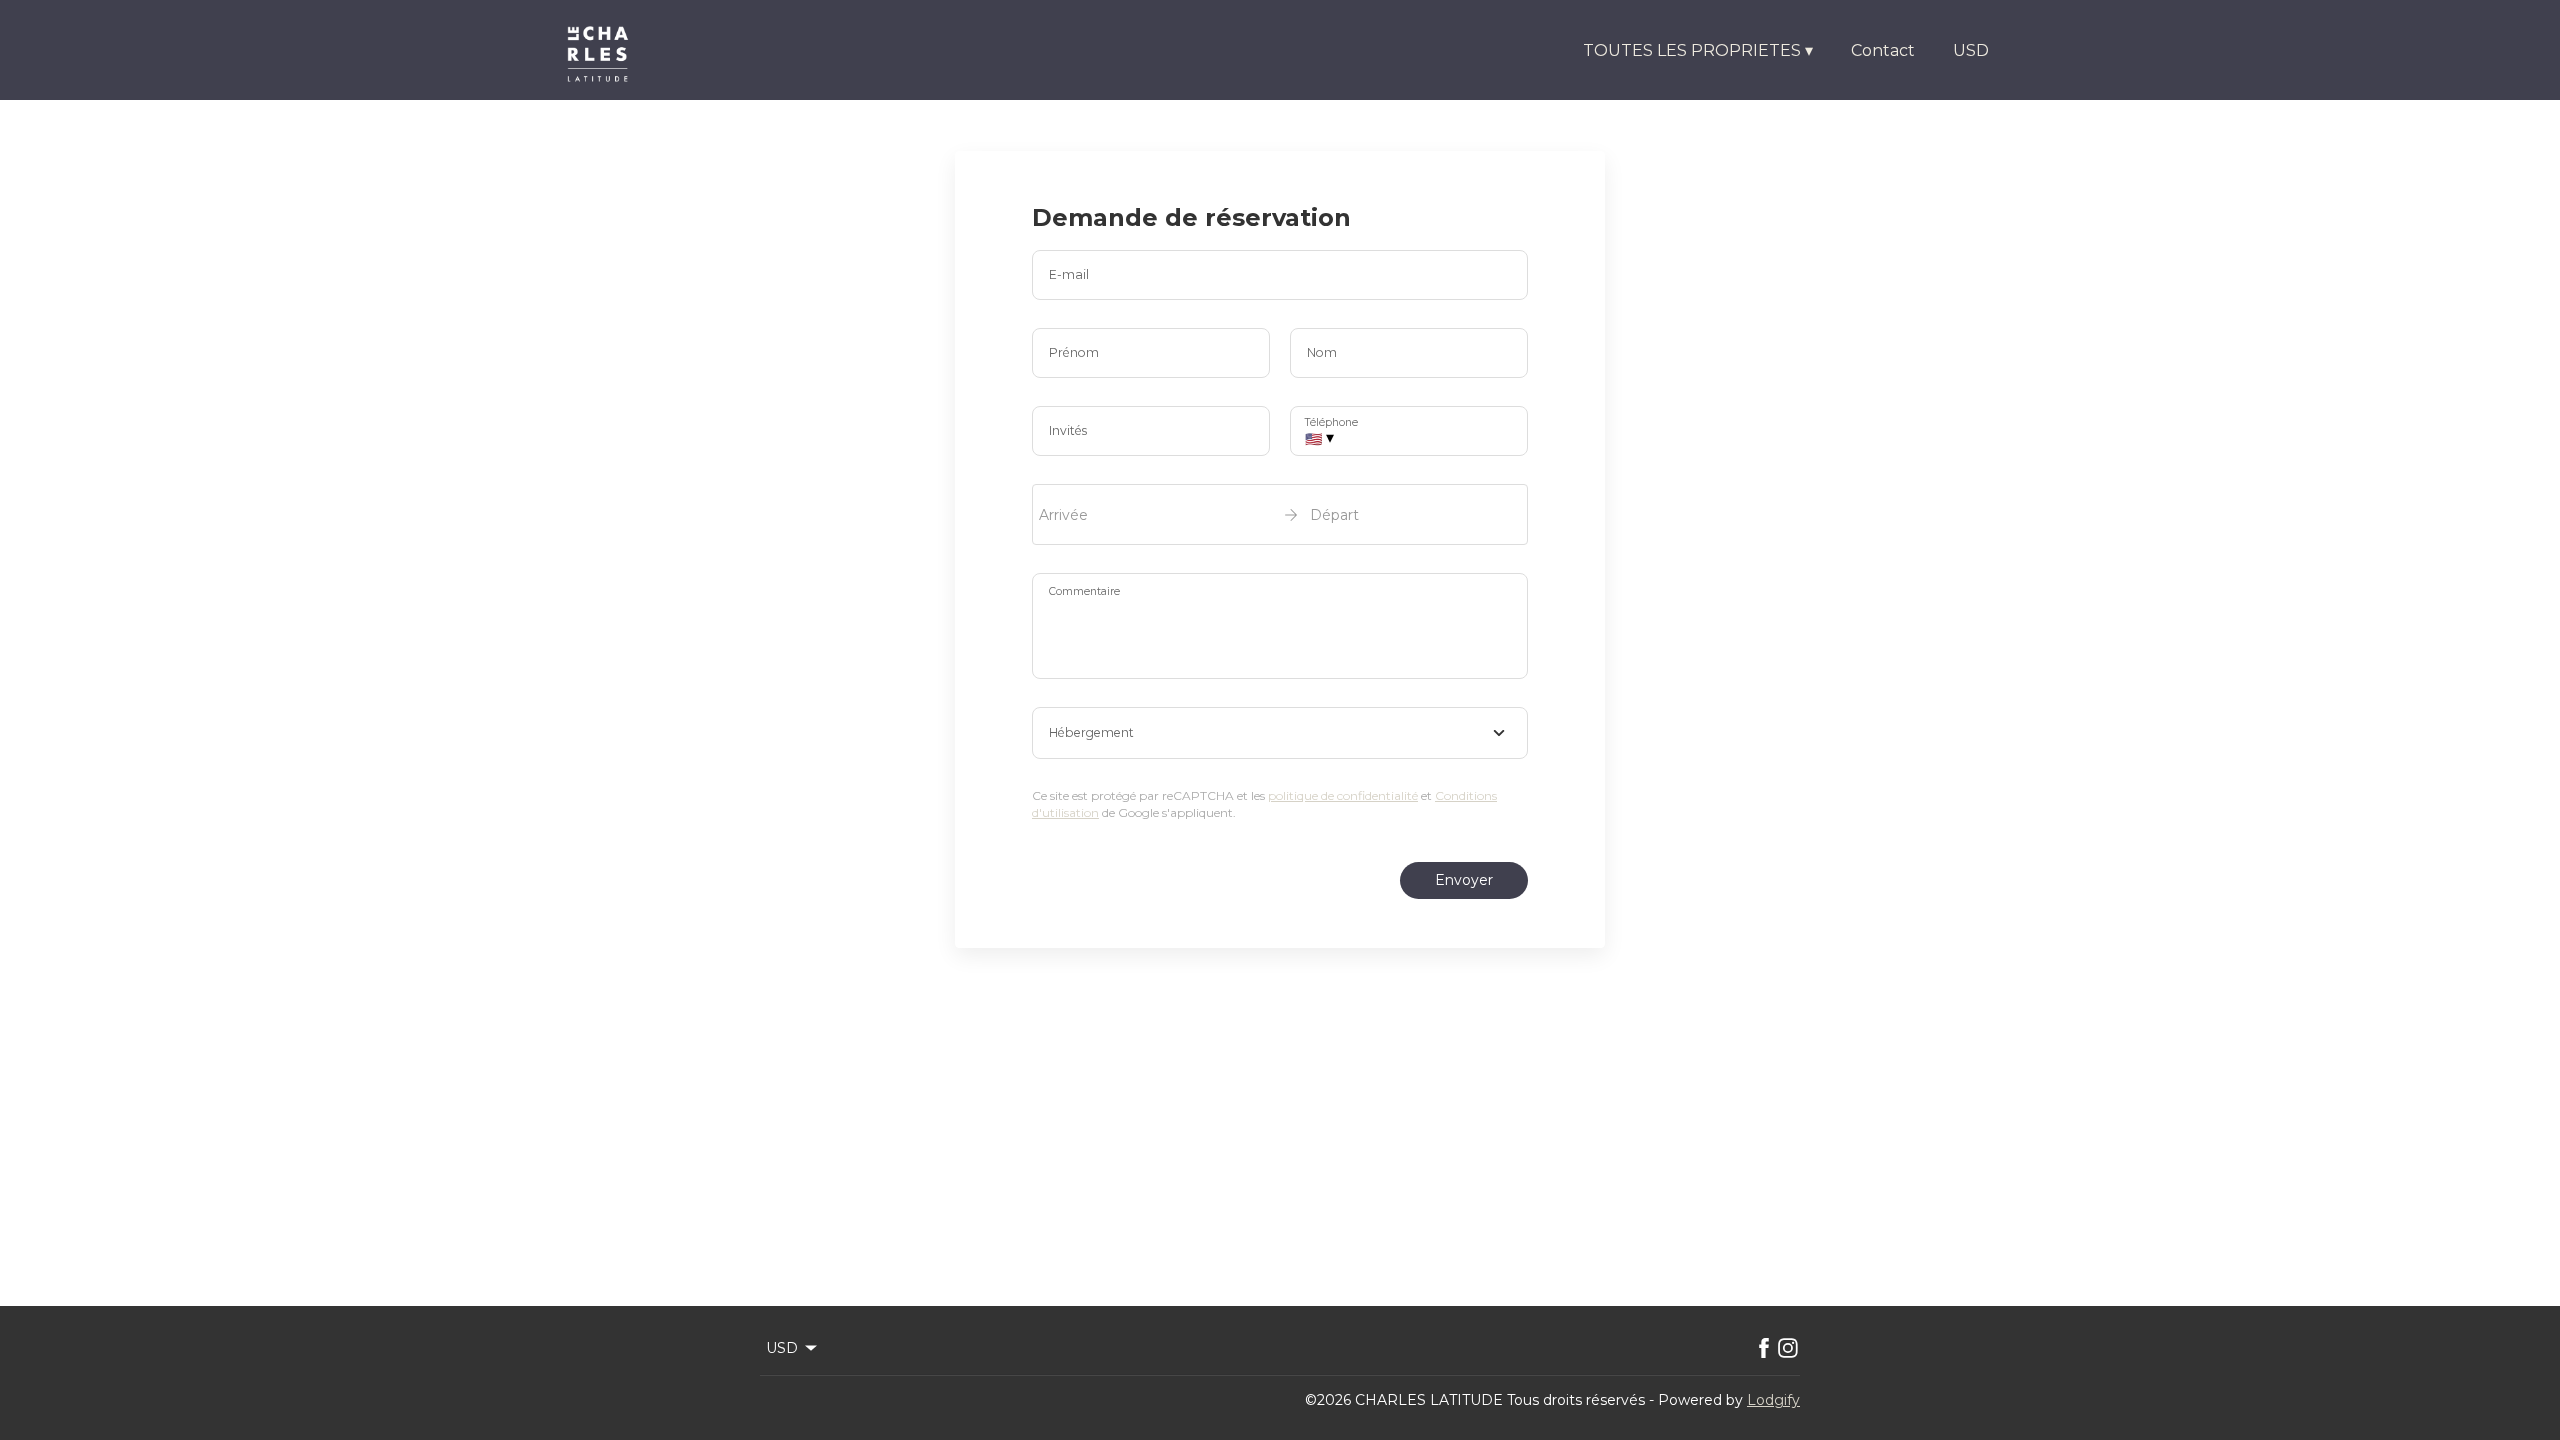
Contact (1883, 50)
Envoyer (1464, 880)
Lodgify (1773, 1400)
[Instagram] (1788, 1348)
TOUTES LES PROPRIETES (1698, 50)
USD (1971, 50)
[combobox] (1280, 733)
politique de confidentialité (1343, 795)
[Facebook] (1764, 1348)
